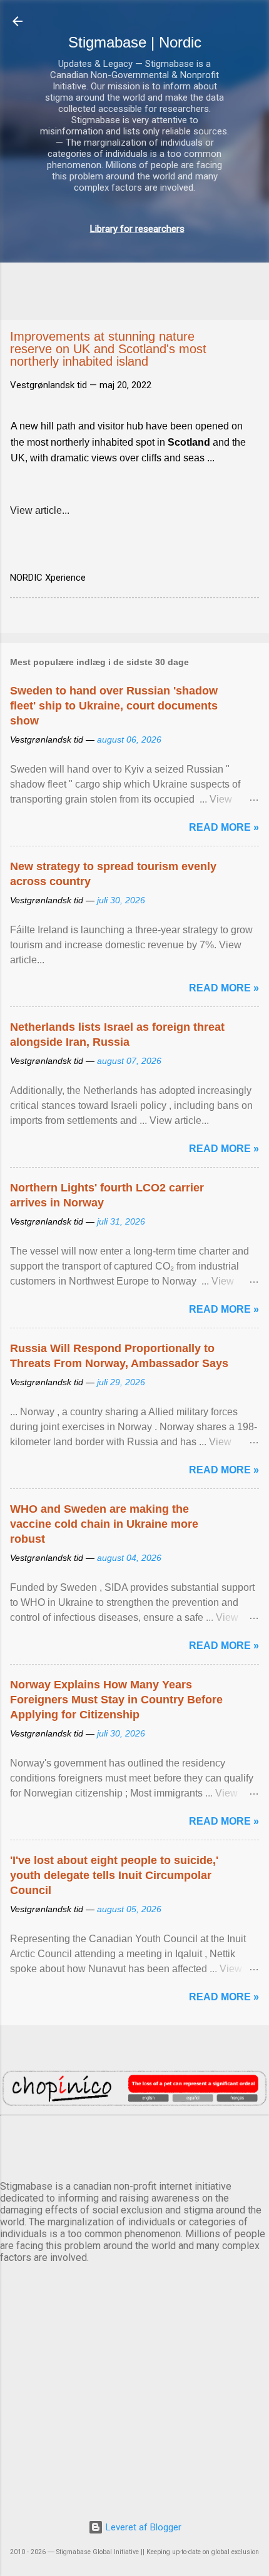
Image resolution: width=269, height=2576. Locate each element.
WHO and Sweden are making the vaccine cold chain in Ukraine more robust (104, 1524)
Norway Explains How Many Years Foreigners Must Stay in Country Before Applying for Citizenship (116, 1700)
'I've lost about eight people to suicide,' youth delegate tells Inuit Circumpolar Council (114, 1875)
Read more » (224, 827)
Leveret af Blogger (142, 2527)
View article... (40, 510)
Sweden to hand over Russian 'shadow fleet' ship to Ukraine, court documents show (114, 706)
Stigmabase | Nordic (135, 42)
